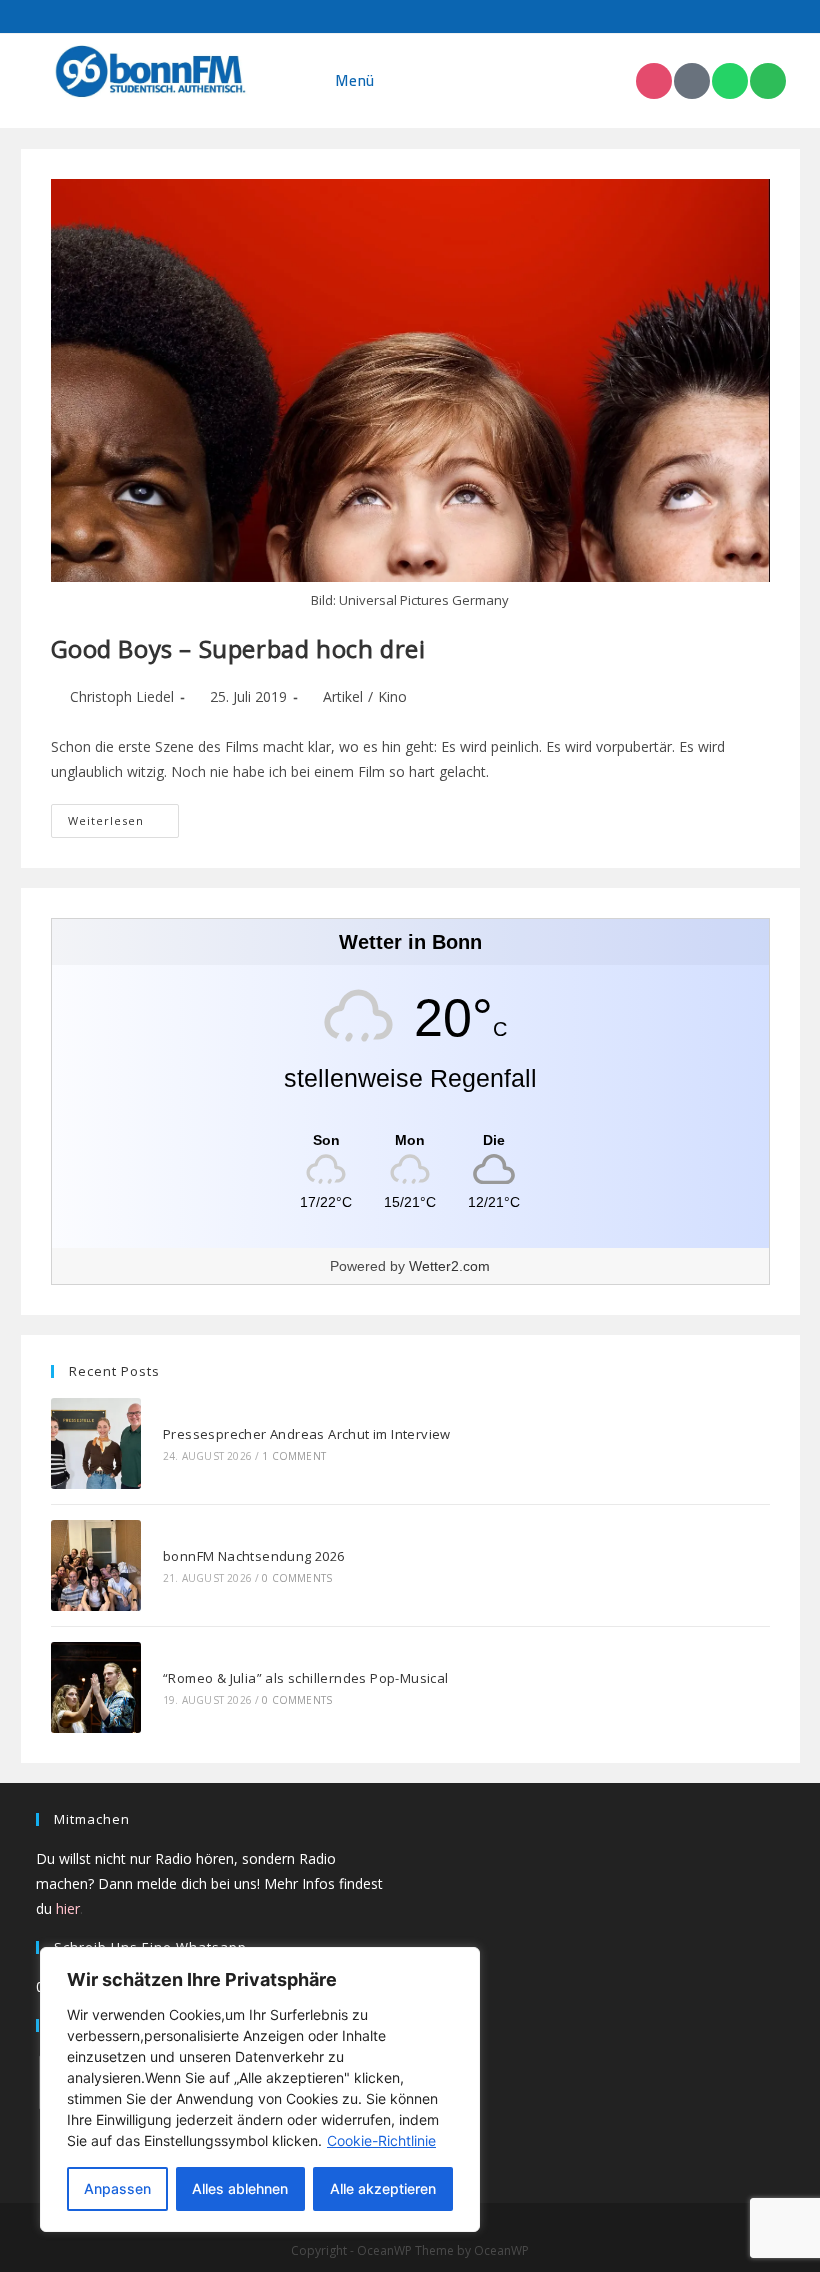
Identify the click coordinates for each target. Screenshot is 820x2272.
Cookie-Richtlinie (381, 2140)
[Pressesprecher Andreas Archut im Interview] (96, 1443)
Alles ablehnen (240, 2188)
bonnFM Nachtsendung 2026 (254, 1556)
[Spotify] (768, 81)
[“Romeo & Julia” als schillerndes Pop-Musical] (96, 1687)
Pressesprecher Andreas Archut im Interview (307, 1434)
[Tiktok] (692, 81)
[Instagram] (654, 81)
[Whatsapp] (730, 81)
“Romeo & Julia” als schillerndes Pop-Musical (306, 1678)
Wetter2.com (449, 1266)
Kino (392, 696)
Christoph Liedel (122, 696)
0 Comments (297, 1578)
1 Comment (294, 1456)
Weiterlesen (123, 816)
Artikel (343, 696)
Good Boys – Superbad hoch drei (238, 648)
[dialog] (260, 2089)
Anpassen (117, 2188)
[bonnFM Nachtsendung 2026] (96, 1565)
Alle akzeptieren (383, 2188)
